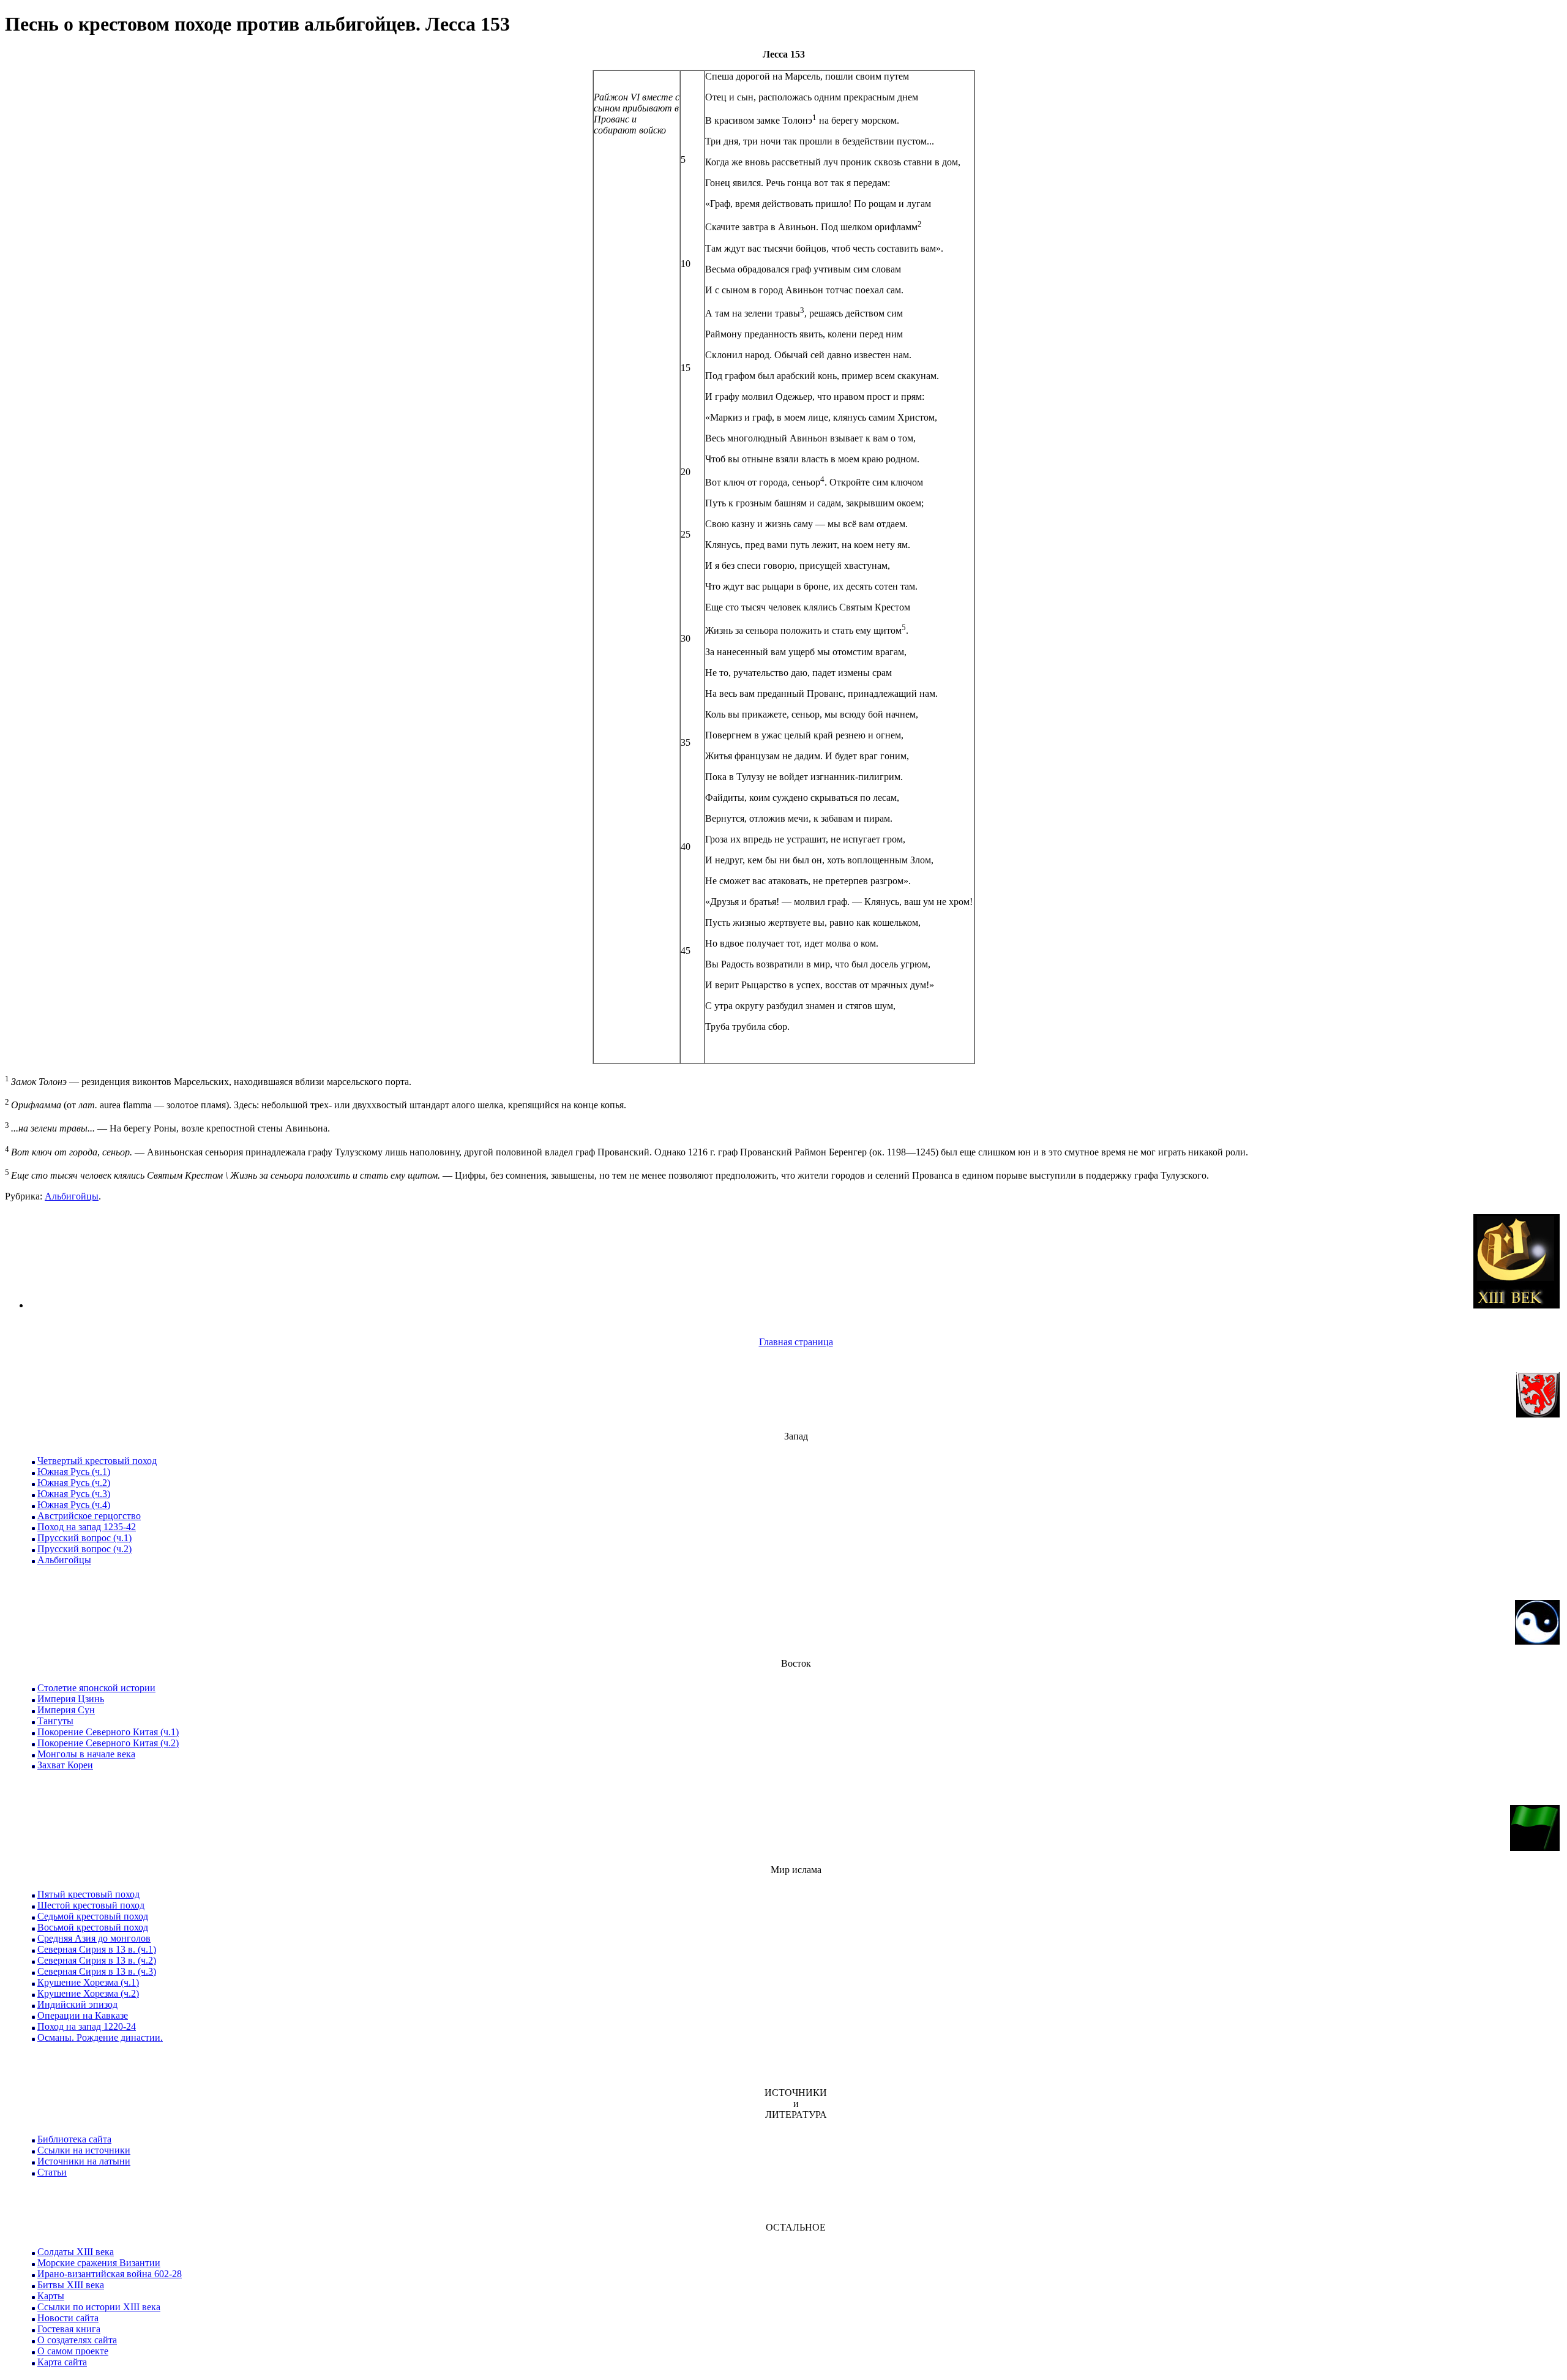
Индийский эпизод (77, 2004)
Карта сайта (62, 2362)
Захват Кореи (65, 1765)
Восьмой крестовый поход (93, 1927)
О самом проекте (73, 2351)
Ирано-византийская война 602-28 (110, 2274)
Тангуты (55, 1721)
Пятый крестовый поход (88, 1894)
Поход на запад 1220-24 (87, 2026)
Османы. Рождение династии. (100, 2037)
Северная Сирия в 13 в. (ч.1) (97, 1949)
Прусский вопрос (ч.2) (84, 1549)
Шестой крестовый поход (91, 1905)
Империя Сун (66, 1710)
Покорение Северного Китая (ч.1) (108, 1732)
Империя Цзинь (71, 1699)
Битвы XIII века (71, 2285)
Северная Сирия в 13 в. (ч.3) (97, 1971)
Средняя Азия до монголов (94, 1938)
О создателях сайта (77, 2340)
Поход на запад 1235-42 (87, 1527)
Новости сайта (68, 2318)
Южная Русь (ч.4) (74, 1505)
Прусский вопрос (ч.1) (84, 1538)
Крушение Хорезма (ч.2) (88, 1993)
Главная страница (796, 1342)
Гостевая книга (69, 2329)
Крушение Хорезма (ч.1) (88, 1982)
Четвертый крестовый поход (97, 1461)
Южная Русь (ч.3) (74, 1494)
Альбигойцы (72, 1196)
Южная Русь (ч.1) (74, 1472)
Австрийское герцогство (89, 1516)
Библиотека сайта (74, 2139)
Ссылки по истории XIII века (99, 2307)
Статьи (52, 2172)
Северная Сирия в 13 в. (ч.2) (97, 1960)
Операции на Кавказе (83, 2015)
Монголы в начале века (86, 1754)
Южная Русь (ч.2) (74, 1483)
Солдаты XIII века (76, 2252)
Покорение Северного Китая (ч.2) (108, 1743)
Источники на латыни (84, 2161)
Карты (51, 2296)
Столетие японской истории (96, 1688)
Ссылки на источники (84, 2150)
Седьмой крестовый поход (93, 1916)
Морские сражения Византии (99, 2263)
